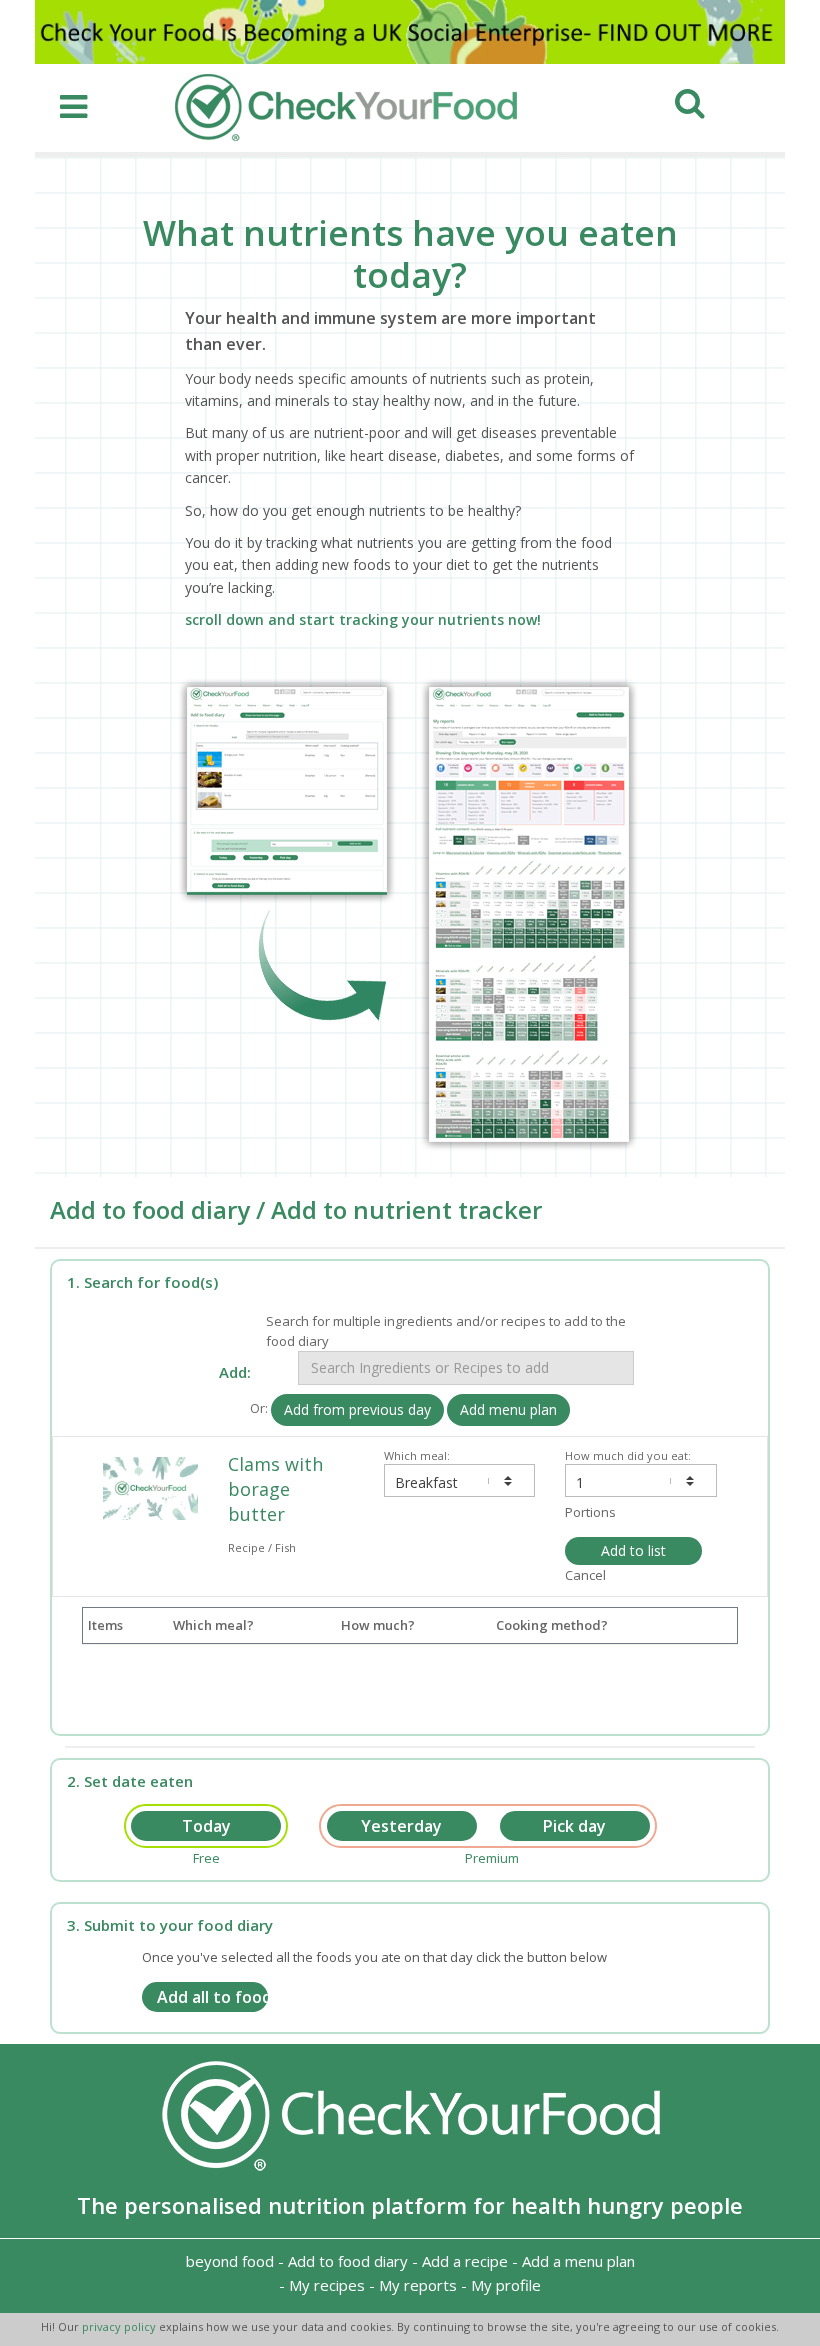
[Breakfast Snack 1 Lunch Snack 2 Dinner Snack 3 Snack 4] (460, 1480)
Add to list (633, 1550)
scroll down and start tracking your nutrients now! (363, 619)
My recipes (327, 2285)
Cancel (585, 1575)
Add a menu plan (578, 2261)
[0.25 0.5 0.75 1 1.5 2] (641, 1480)
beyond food (230, 2261)
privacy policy (120, 2326)
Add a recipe (465, 2261)
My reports (418, 2285)
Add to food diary (348, 2261)
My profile (506, 2285)
